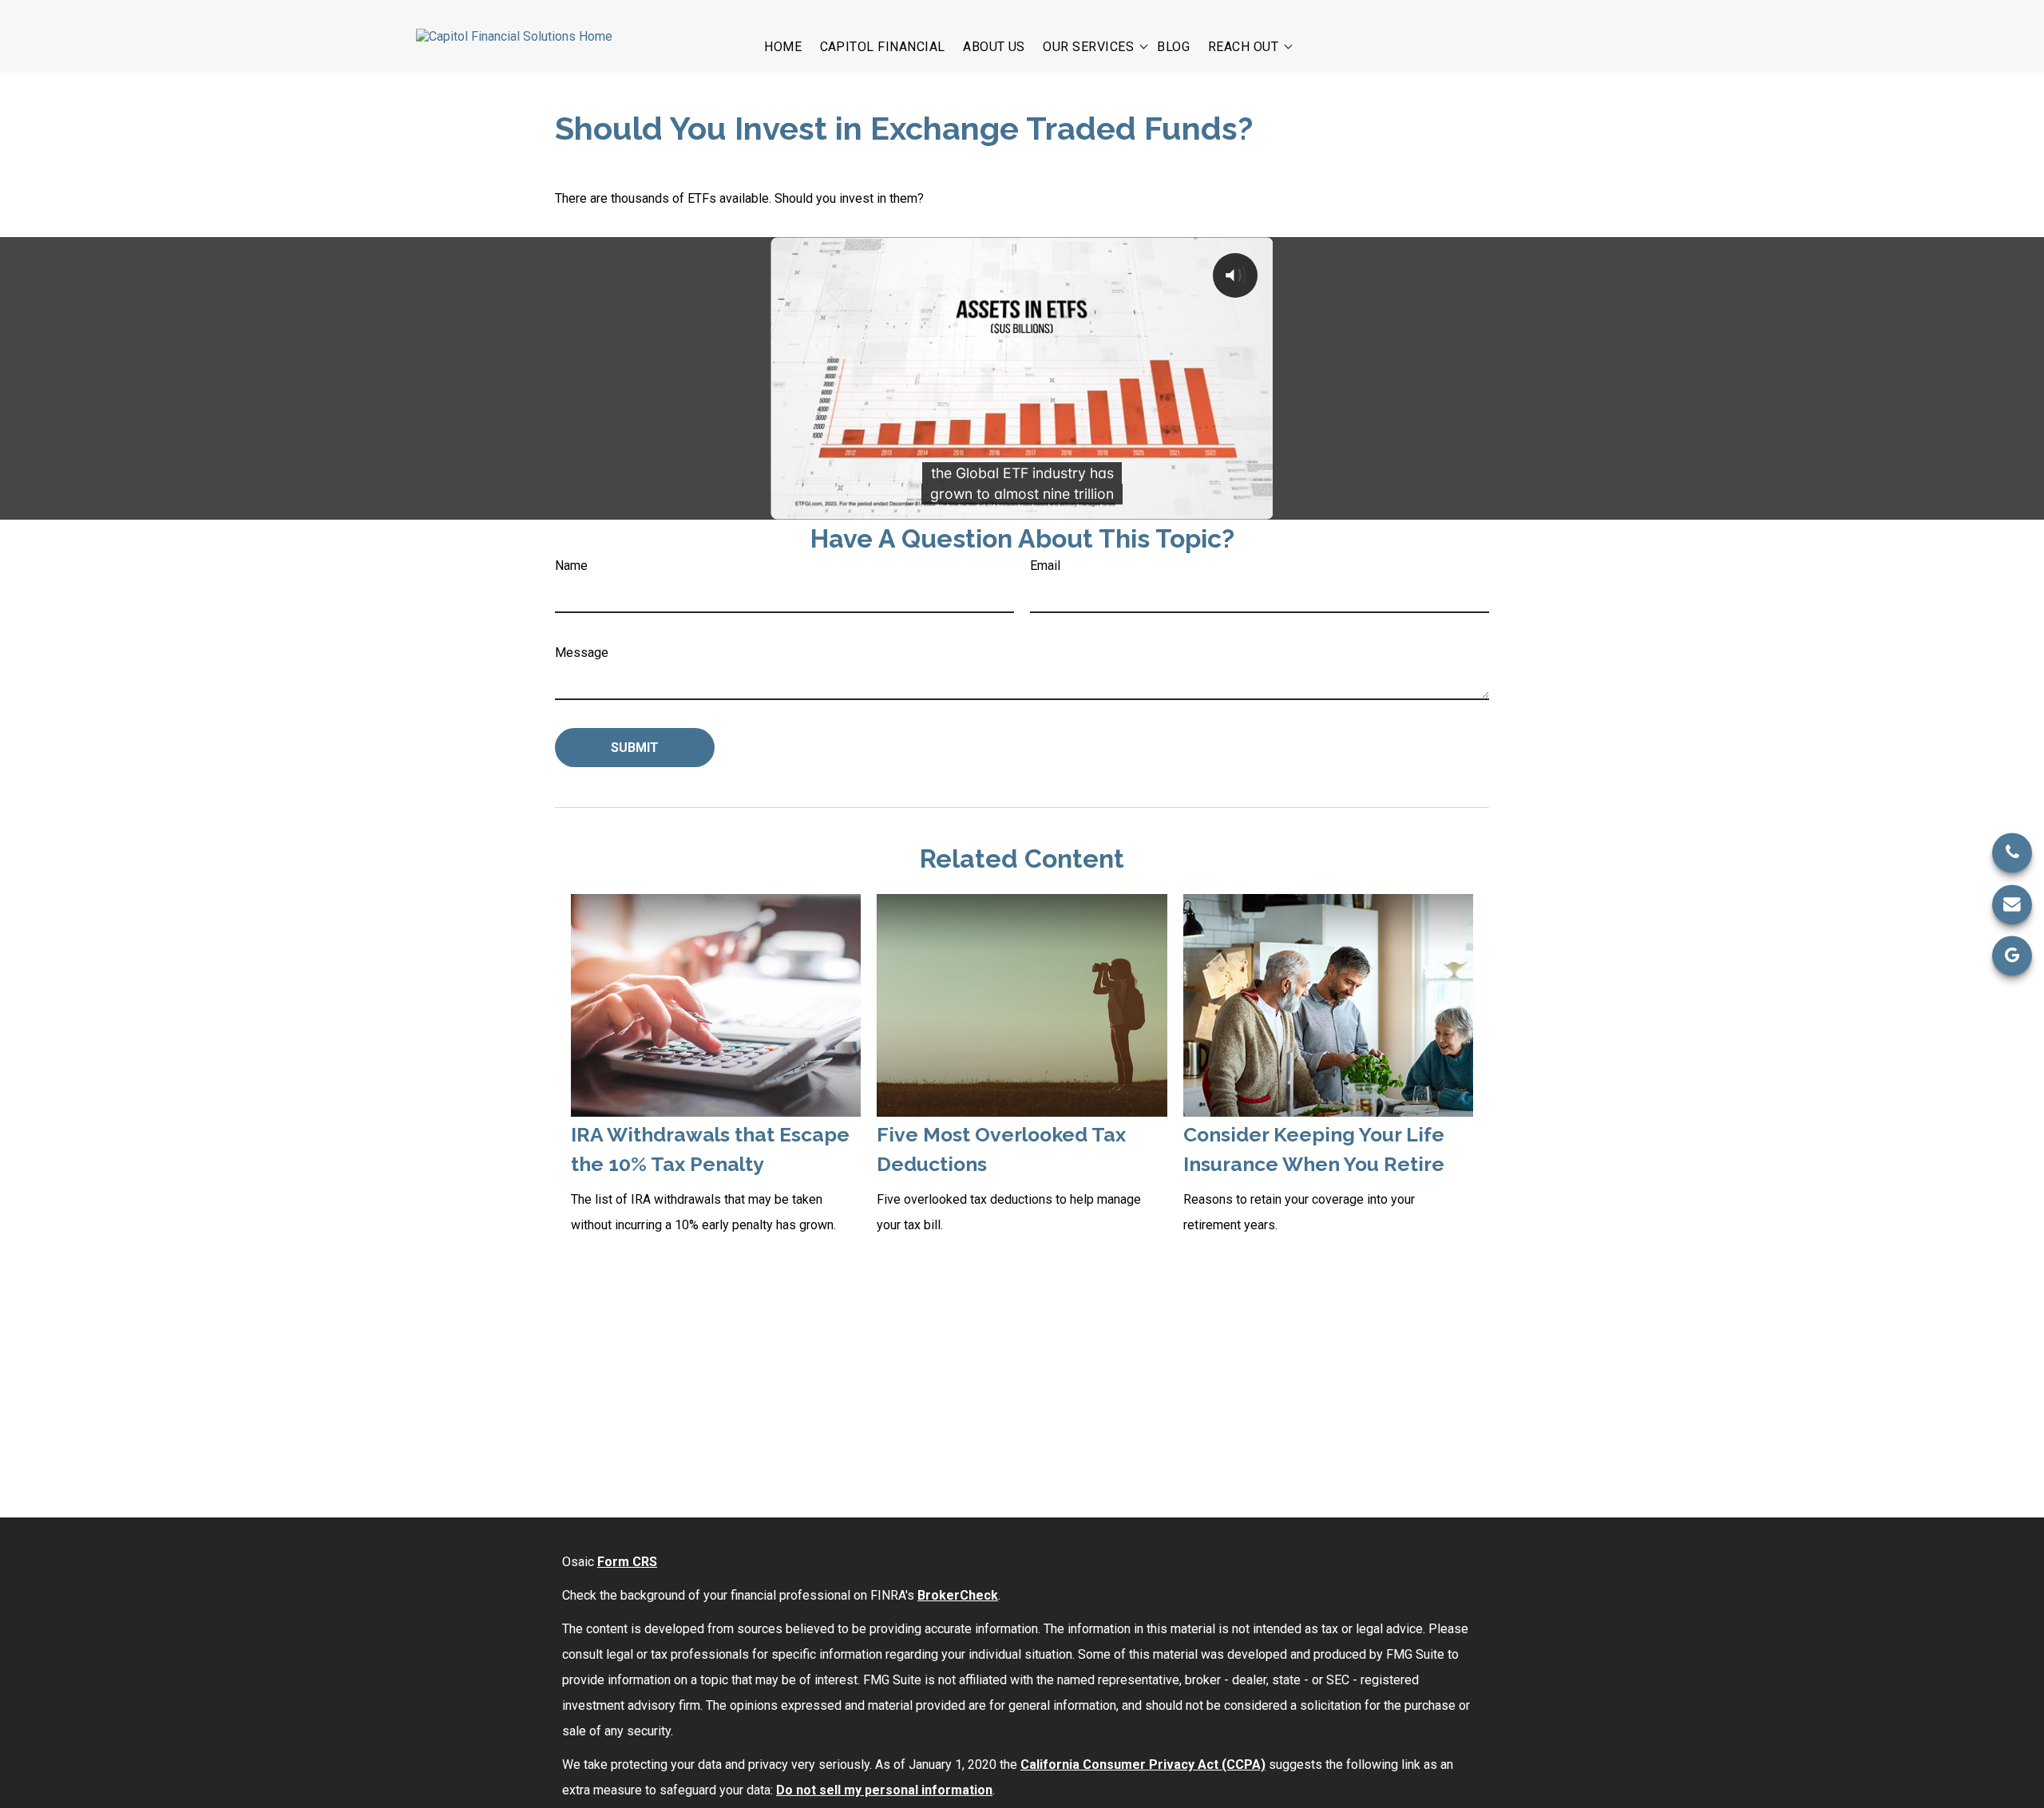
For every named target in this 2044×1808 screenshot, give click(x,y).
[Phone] (2012, 853)
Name (571, 566)
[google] (2012, 955)
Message (582, 653)
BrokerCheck (958, 1595)
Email (1045, 566)
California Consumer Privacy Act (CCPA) (1143, 1764)
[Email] (2012, 904)
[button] (783, 45)
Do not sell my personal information (884, 1790)
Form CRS (627, 1562)
